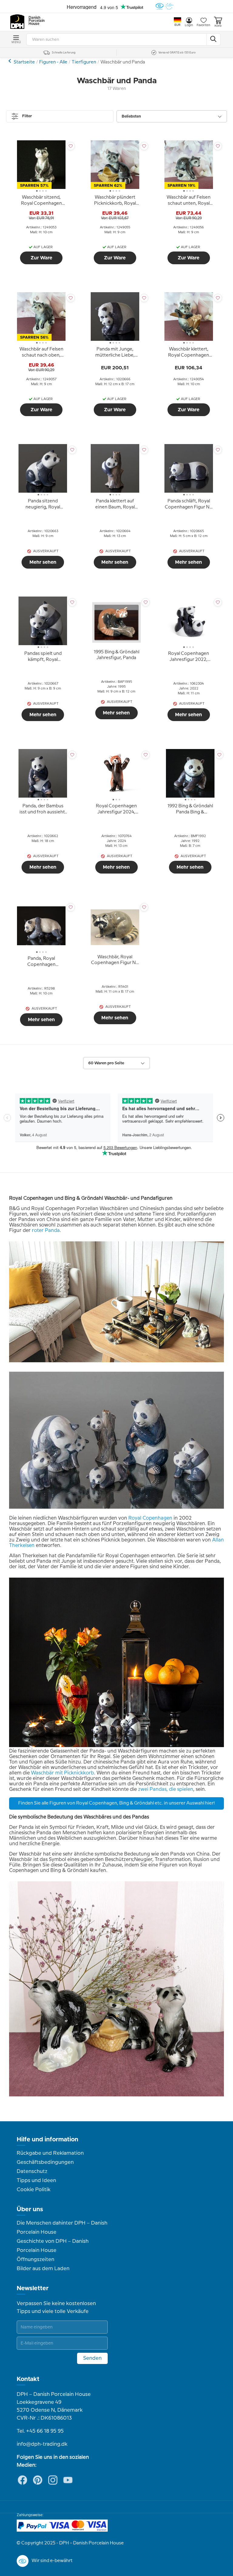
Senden (92, 2358)
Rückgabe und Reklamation (50, 2153)
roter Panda (46, 1231)
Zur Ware (41, 258)
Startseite (24, 62)
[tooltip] (41, 201)
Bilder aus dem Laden (43, 2269)
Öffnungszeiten (35, 2260)
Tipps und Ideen (36, 2181)
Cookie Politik (34, 2190)
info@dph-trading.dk (42, 2444)
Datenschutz (32, 2171)
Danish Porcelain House (35, 21)
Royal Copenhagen (150, 1518)
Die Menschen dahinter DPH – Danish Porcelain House (62, 2228)
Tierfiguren (84, 62)
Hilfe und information (47, 2140)
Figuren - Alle (53, 62)
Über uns (30, 2209)
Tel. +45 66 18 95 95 (40, 2431)
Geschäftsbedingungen (45, 2162)
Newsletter (33, 2288)
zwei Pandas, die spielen (166, 1789)
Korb (218, 26)
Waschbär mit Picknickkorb (62, 1773)
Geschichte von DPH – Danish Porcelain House (53, 2246)
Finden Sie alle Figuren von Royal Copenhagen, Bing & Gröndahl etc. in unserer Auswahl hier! (116, 1803)
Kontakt (28, 2379)
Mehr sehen (43, 562)
